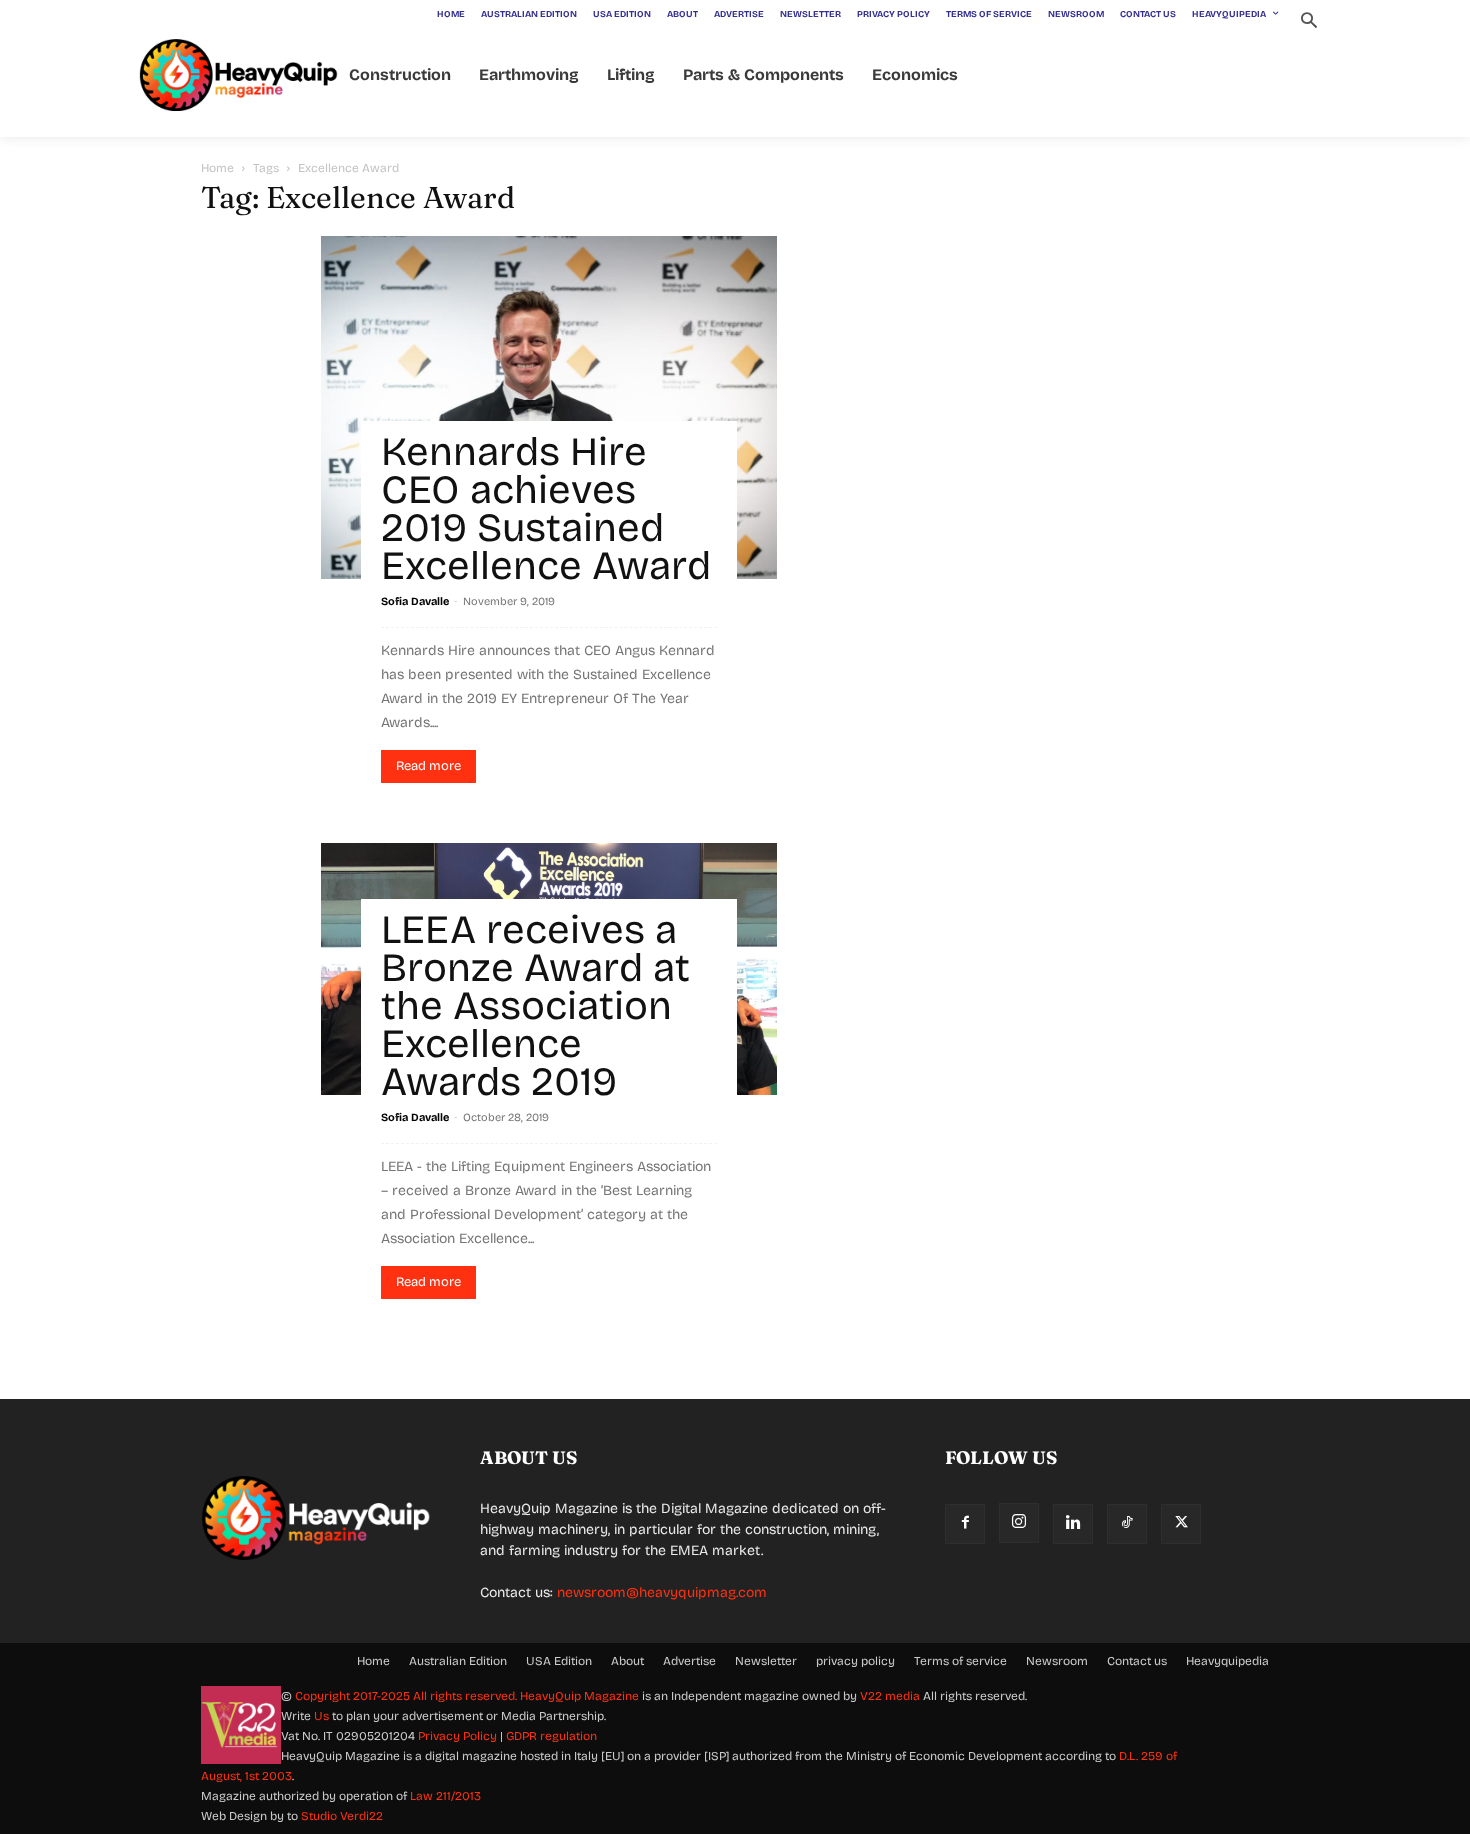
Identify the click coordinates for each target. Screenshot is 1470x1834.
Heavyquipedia (1227, 1661)
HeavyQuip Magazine (579, 1696)
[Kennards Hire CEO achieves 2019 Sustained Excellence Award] (549, 407)
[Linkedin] (1073, 1524)
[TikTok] (1127, 1524)
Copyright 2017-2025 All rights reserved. (407, 1696)
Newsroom (1057, 1661)
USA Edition (559, 1661)
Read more (428, 766)
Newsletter (766, 1661)
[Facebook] (965, 1524)
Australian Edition (458, 1661)
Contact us (1137, 1661)
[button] (1308, 22)
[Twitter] (1181, 1524)
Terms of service (960, 1661)
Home (217, 168)
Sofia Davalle (415, 601)
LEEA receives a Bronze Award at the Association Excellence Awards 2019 (535, 1006)
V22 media (890, 1696)
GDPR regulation (551, 1736)
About (627, 1661)
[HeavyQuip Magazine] (239, 75)
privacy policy (855, 1661)
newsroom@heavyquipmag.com (662, 1592)
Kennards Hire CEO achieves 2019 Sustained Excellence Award (546, 509)
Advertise (689, 1661)
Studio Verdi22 (342, 1816)
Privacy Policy (457, 1736)
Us (321, 1716)
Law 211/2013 (445, 1796)
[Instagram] (1019, 1523)
